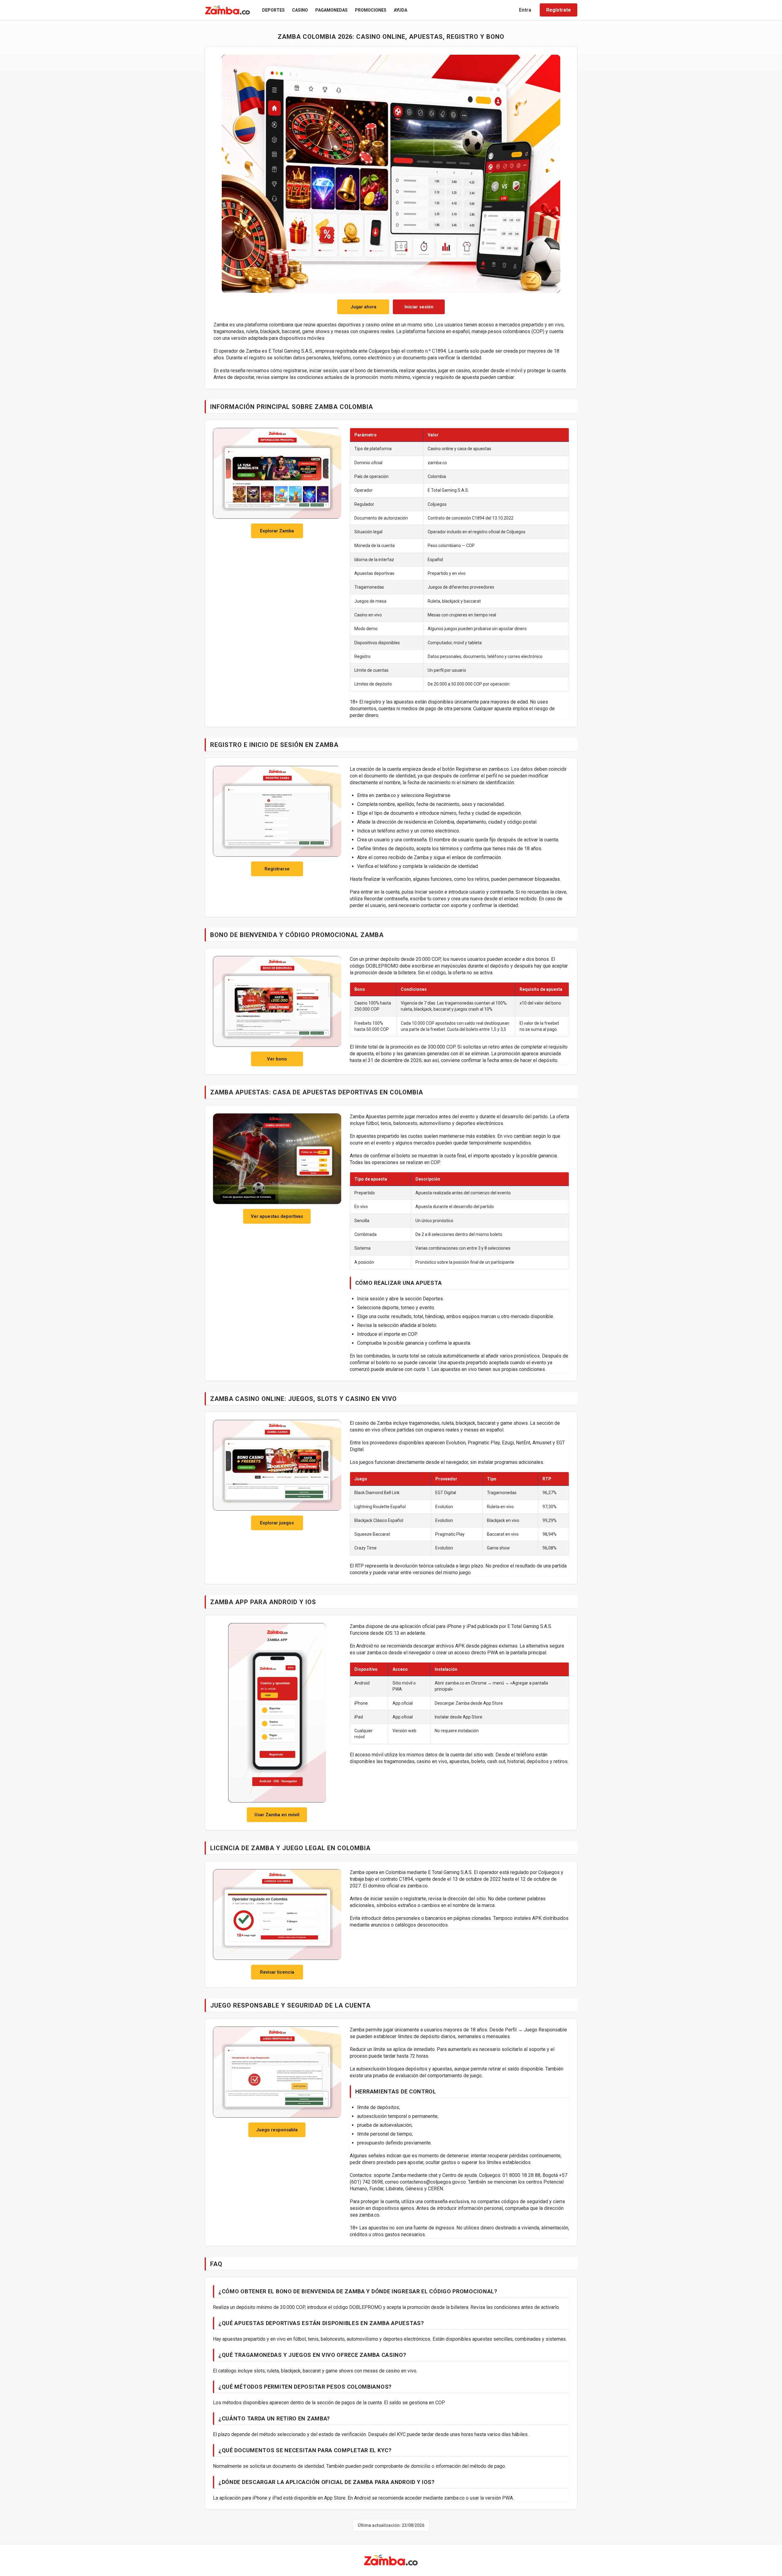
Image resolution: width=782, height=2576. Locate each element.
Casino (300, 10)
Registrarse (277, 869)
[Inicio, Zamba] (228, 10)
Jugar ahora (363, 307)
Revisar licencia (277, 1972)
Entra (525, 10)
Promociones (371, 10)
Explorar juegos (277, 1523)
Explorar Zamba (277, 531)
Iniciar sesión (419, 307)
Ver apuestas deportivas (277, 1216)
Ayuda (400, 10)
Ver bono (277, 1059)
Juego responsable (277, 2130)
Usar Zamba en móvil (277, 1815)
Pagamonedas (331, 10)
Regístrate (559, 10)
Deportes (273, 10)
